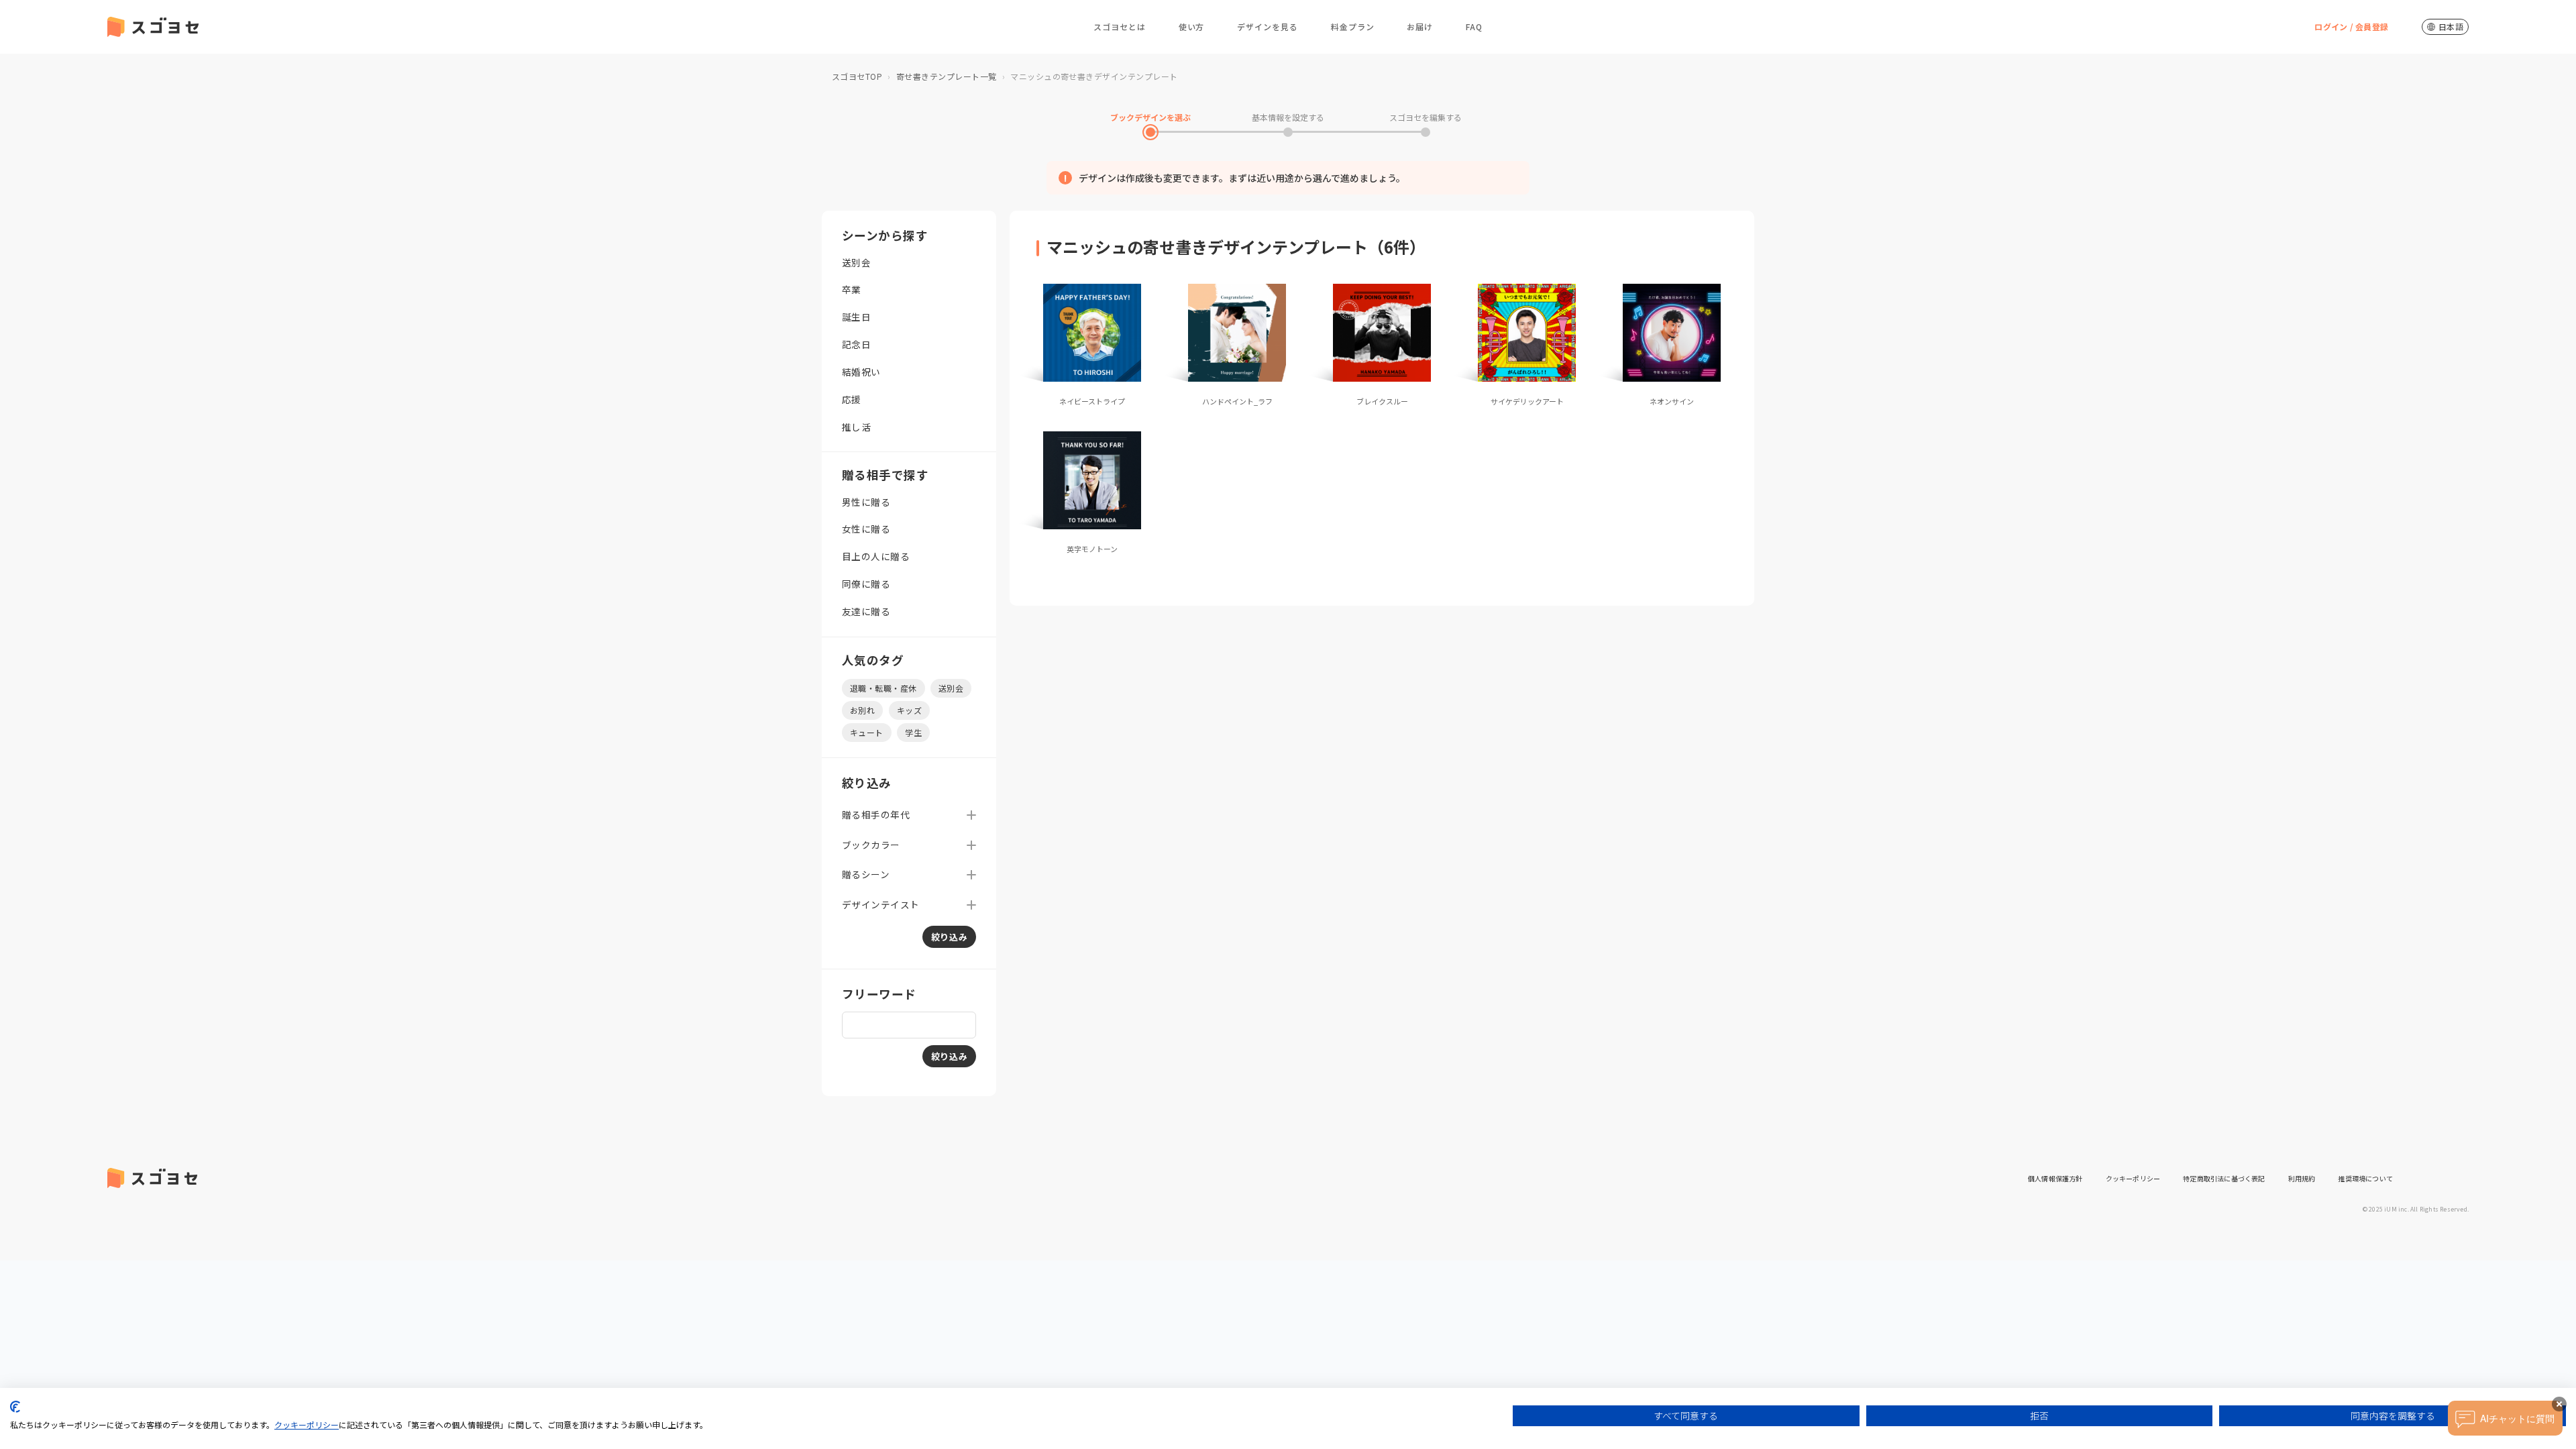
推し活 (856, 427)
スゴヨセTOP (857, 76)
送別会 (856, 262)
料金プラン (1353, 26)
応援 (852, 399)
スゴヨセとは (1120, 26)
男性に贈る (866, 502)
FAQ (1474, 26)
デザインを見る (1268, 26)
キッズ (909, 710)
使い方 (1192, 26)
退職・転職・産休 (883, 688)
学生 (913, 732)
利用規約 (2302, 1178)
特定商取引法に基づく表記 (2224, 1178)
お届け (1420, 26)
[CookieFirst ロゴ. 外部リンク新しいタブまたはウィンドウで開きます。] (15, 1407)
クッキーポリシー (2133, 1178)
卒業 (852, 289)
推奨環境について (2365, 1178)
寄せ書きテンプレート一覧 (947, 76)
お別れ (862, 710)
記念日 (856, 344)
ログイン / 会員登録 (2351, 26)
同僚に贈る (866, 584)
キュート (867, 732)
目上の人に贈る (876, 556)
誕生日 (856, 317)
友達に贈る (866, 611)
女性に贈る (866, 529)
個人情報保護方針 (2055, 1178)
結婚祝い (861, 372)
